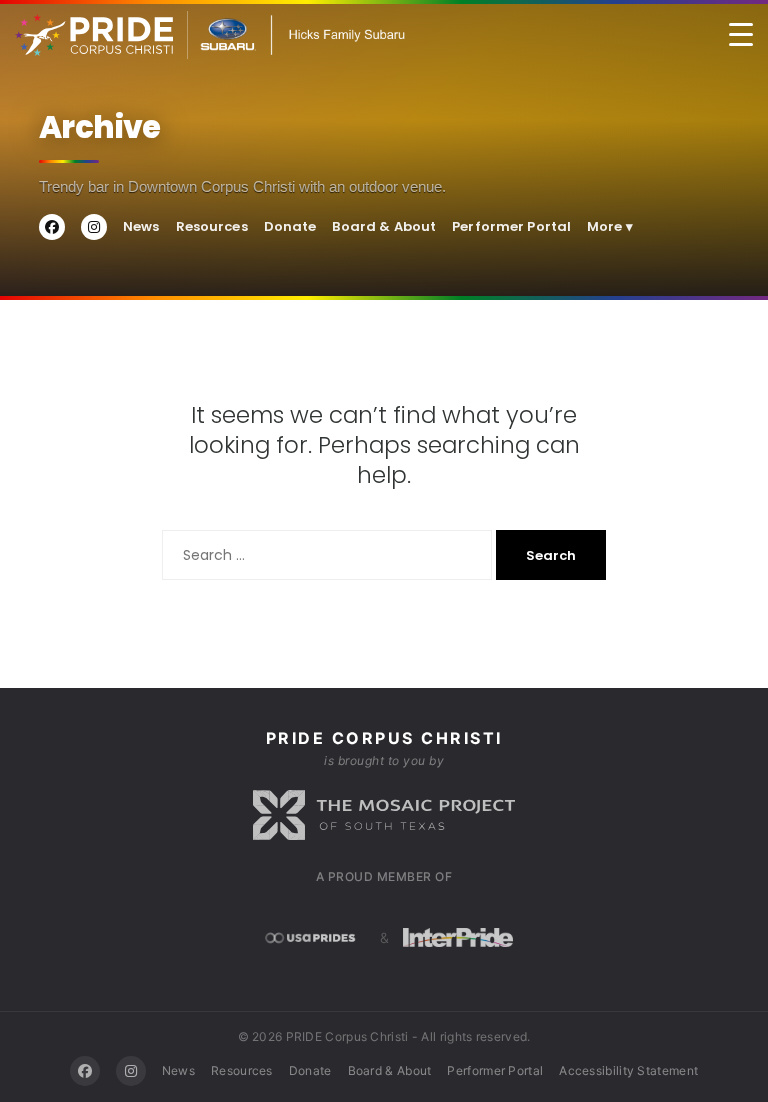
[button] (741, 35)
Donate (290, 226)
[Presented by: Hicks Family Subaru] (296, 35)
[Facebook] (85, 1071)
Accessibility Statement (628, 1070)
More (610, 226)
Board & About (384, 226)
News (141, 226)
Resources (212, 226)
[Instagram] (131, 1071)
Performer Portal (511, 226)
